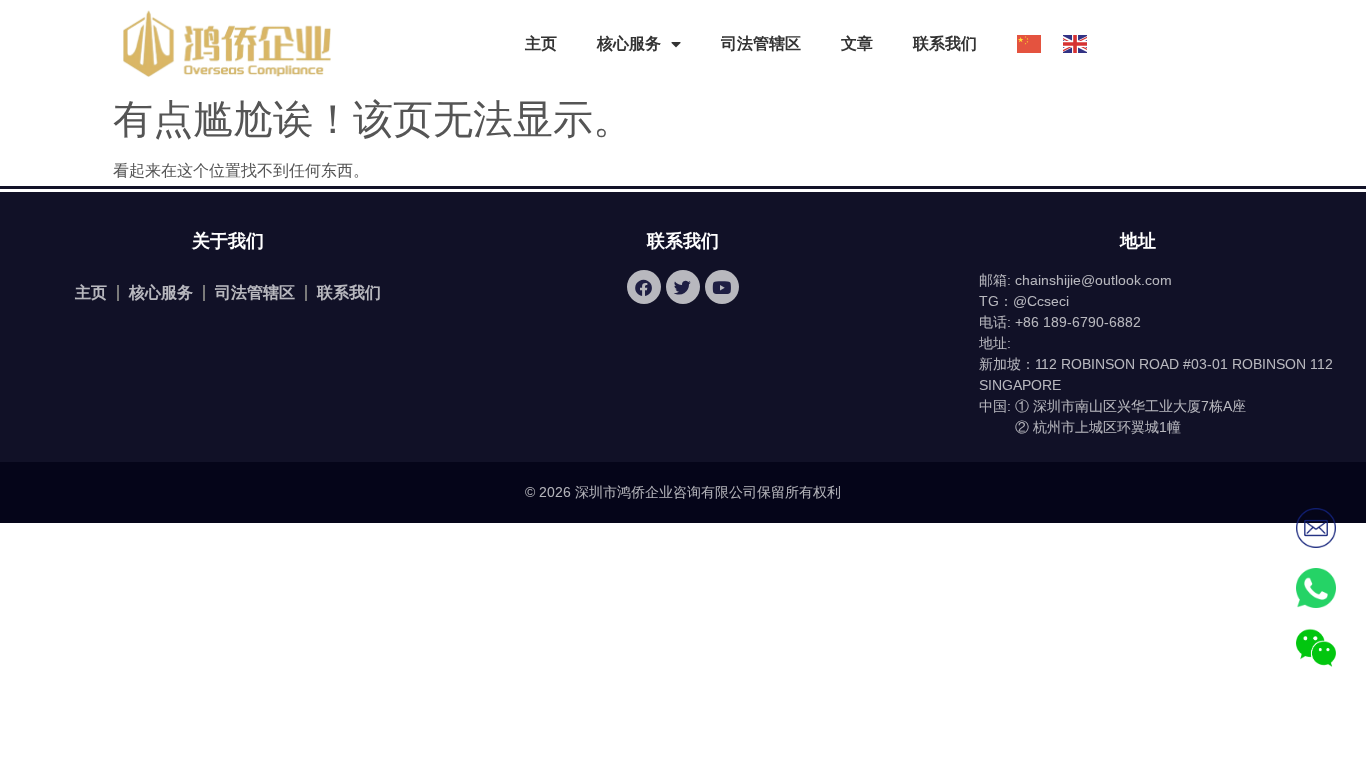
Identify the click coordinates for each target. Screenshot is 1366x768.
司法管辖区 (761, 43)
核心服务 (161, 292)
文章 (857, 43)
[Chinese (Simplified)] (1020, 43)
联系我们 (945, 43)
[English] (1066, 43)
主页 (541, 43)
